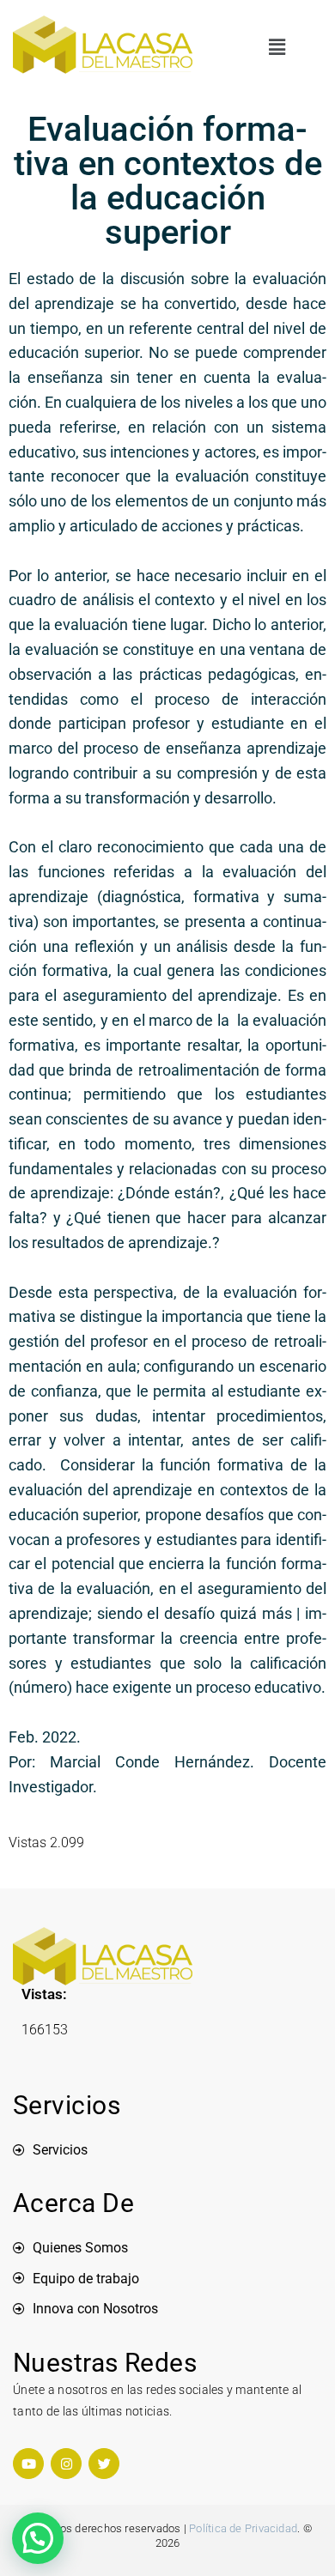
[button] (277, 48)
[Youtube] (28, 2464)
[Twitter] (104, 2464)
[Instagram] (66, 2464)
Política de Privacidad (243, 2528)
